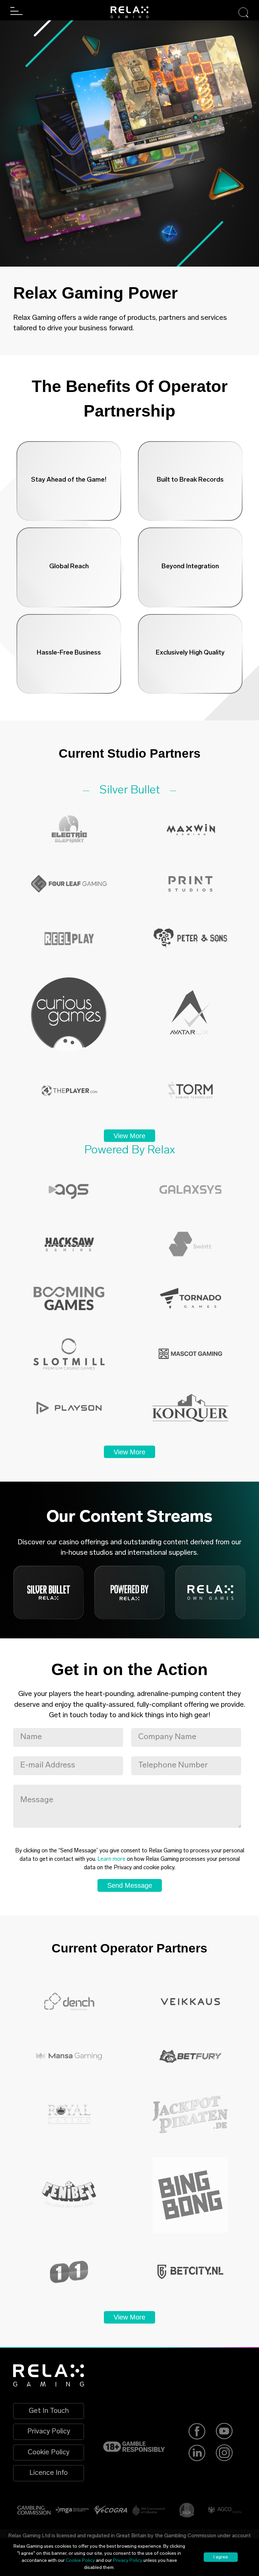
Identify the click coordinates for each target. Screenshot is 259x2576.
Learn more (111, 1859)
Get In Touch (49, 2411)
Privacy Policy (49, 2432)
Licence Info (49, 2473)
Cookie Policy (49, 2452)
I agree (221, 2557)
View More (129, 1136)
